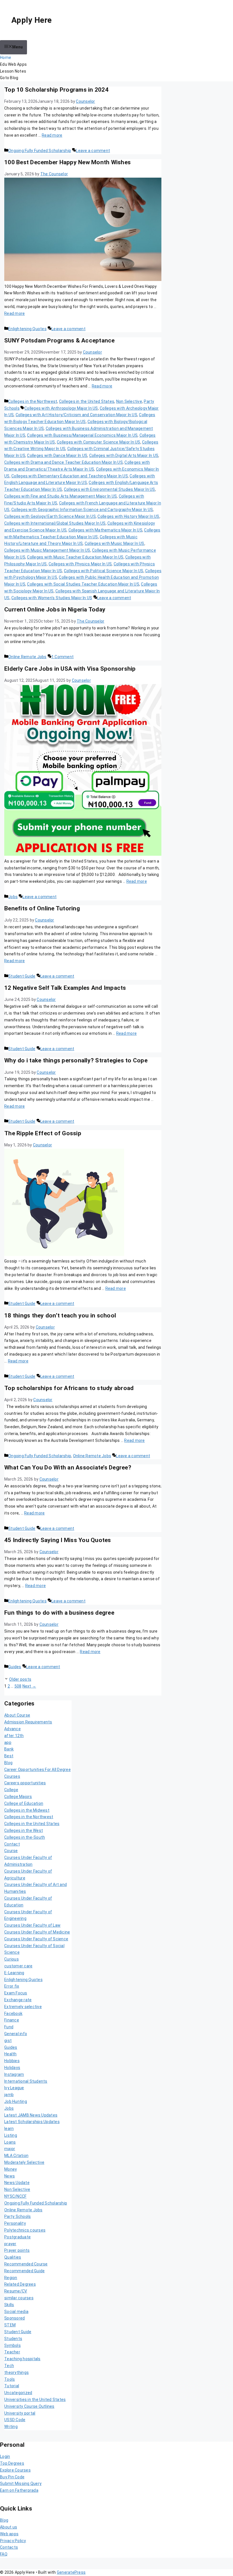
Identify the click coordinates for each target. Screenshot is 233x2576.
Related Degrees (20, 2284)
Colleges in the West (24, 1830)
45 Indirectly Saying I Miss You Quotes (58, 1540)
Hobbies (12, 2061)
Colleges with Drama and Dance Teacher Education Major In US (64, 462)
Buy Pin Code (12, 2477)
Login (5, 2456)
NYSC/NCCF (15, 2196)
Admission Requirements (28, 1722)
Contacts (9, 2547)
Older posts (20, 1679)
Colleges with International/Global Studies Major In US (55, 523)
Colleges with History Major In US (128, 516)
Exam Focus (16, 1993)
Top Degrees (12, 2463)
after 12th (14, 1736)
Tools (10, 2379)
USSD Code (15, 2420)
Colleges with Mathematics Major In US (105, 530)
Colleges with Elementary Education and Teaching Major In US (70, 476)
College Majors (18, 1797)
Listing (11, 2135)
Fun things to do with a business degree (59, 1613)
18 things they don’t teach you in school (60, 1315)
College (11, 1790)
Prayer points (17, 2250)
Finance (12, 2020)
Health (11, 2054)
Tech (9, 2366)
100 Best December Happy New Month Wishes (67, 162)
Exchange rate (18, 2000)
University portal (20, 2413)
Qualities (13, 2257)
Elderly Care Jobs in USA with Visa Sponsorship (70, 669)
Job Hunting (16, 2101)
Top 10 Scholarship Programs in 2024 (56, 90)
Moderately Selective (24, 2162)
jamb (9, 2095)
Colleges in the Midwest (27, 1810)
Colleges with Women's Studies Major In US (52, 598)
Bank (9, 1749)
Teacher (12, 2352)
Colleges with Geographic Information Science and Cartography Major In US (82, 510)
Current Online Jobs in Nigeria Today (55, 609)
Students (13, 2339)
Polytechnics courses (25, 2230)
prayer (10, 2244)
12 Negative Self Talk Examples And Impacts (65, 988)
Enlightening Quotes (27, 329)
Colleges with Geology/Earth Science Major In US (50, 516)
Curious (12, 1959)
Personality (15, 2223)
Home (6, 58)
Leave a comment (93, 151)
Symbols (13, 2345)
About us (9, 2527)
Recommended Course (26, 2264)
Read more (52, 135)
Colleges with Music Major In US (115, 543)
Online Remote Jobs (27, 657)
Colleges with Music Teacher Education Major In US (75, 557)
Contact (12, 1844)
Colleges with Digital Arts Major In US (124, 455)
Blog (8, 1763)
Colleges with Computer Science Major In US (99, 442)
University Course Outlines (29, 2406)
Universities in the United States (35, 2400)
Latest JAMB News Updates (31, 2115)
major (10, 2149)
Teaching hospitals (22, 2359)
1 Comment (63, 657)
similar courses (19, 2298)
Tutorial (12, 2386)
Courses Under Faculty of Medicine (37, 1932)
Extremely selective (23, 2007)
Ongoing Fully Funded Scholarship (40, 151)
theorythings (16, 2372)
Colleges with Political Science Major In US (104, 571)
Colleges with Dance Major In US (57, 455)
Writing (11, 2427)
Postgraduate (17, 2237)
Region (11, 2278)
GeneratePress (71, 2572)
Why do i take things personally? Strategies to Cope (76, 1060)
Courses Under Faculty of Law (32, 1925)
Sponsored (14, 2318)
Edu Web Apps (13, 64)
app (8, 1742)
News (10, 2176)
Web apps (9, 2534)
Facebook (13, 2013)
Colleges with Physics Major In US (80, 564)
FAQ (4, 2554)
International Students (26, 2081)
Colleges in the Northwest (33, 401)
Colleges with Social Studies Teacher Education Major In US (83, 584)
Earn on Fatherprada (19, 2490)
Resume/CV (16, 2291)
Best (9, 1756)
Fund (9, 2027)
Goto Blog (9, 78)
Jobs (13, 897)
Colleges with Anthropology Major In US (61, 408)
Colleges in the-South (25, 1837)
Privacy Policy (13, 2541)
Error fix (12, 1986)
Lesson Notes (13, 71)
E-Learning (14, 1973)
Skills (9, 2305)
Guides (15, 1667)
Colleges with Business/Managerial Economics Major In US (82, 435)
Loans (10, 2142)
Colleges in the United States (87, 401)
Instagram (14, 2074)
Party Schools (17, 2216)
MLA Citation (16, 2156)
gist (8, 2041)
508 (18, 1686)
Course (11, 1851)
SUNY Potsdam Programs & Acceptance (60, 340)
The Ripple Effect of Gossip (43, 1133)
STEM (10, 2325)
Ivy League (14, 2088)
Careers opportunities (25, 1783)
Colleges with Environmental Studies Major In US (110, 489)
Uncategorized (18, 2393)
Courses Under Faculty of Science (36, 1939)
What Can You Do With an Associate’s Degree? (68, 1467)
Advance (13, 1729)
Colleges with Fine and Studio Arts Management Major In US (61, 496)
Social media (16, 2312)
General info (16, 2034)
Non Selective (129, 401)
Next (29, 1686)
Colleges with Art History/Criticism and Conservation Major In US (76, 415)
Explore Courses (15, 2470)
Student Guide (22, 976)
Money (11, 2169)
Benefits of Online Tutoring (42, 908)
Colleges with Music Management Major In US (47, 550)
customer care (18, 1966)
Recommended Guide (24, 2271)
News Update (17, 2183)
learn (9, 2128)
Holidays (12, 2068)
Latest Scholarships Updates (32, 2122)
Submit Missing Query (21, 2483)
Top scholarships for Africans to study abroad (69, 1388)
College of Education (24, 1803)
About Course (17, 1715)
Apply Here (32, 20)
